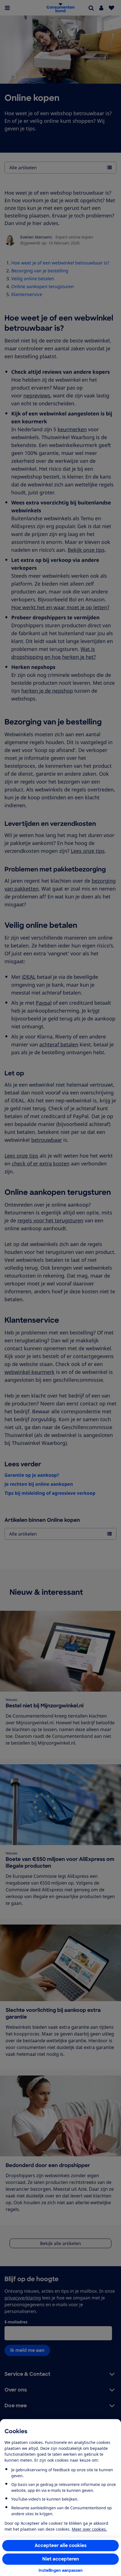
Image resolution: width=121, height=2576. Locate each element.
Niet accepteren (61, 2559)
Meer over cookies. (89, 2529)
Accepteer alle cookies (61, 2545)
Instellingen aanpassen (61, 2570)
